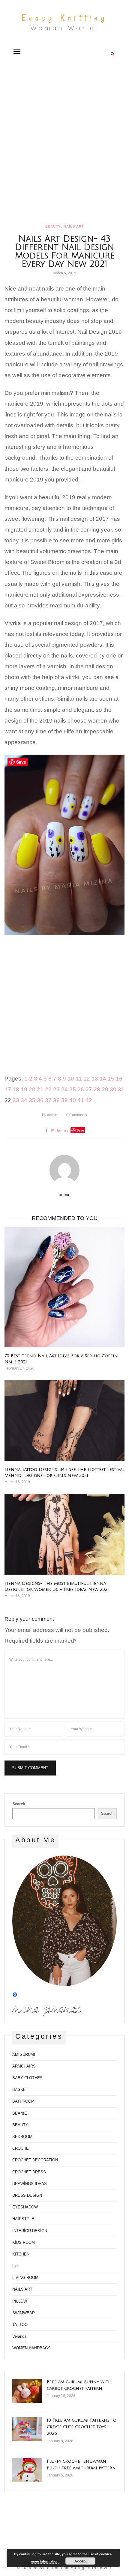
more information (45, 2561)
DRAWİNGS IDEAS (30, 2184)
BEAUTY (53, 226)
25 (73, 1089)
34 (24, 1100)
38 (56, 1100)
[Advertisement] (64, 143)
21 (40, 1089)
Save (80, 1130)
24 (64, 1089)
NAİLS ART (74, 226)
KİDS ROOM (24, 2242)
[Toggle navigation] (17, 52)
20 (32, 1089)
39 (64, 1100)
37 (48, 1100)
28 (97, 1089)
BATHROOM (23, 2101)
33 (16, 1100)
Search (19, 1804)
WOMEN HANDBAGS (31, 2348)
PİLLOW (20, 2301)
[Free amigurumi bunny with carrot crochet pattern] (27, 2391)
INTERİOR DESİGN (30, 2231)
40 (73, 1100)
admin (50, 1115)
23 (56, 1089)
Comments (77, 1115)
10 (71, 1079)
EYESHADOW (25, 2207)
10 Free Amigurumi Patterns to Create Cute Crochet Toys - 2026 (82, 2427)
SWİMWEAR (24, 2313)
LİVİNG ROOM (25, 2278)
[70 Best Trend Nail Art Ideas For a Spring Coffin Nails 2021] (64, 1287)
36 (40, 1100)
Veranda (19, 2336)
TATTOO (20, 2325)
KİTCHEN (21, 2254)
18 (16, 1089)
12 (87, 1079)
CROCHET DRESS (29, 2172)
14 (103, 1079)
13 (95, 1079)
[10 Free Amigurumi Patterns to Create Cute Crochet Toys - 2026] (27, 2429)
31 (121, 1089)
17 (8, 1089)
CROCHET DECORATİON (35, 2160)
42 (89, 1100)
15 (111, 1079)
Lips (16, 2266)
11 (79, 1079)
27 (89, 1089)
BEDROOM (22, 2137)
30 (113, 1089)
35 (32, 1100)
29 (105, 1089)
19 (24, 1089)
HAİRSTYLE (23, 2219)
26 (81, 1089)
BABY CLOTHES (27, 2078)
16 (119, 1079)
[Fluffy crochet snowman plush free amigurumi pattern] (27, 2470)
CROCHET (22, 2148)
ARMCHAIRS (24, 2066)
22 (48, 1089)
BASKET (20, 2090)
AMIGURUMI (24, 2054)
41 (81, 1100)
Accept (81, 2561)
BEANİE (20, 2113)
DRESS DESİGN (27, 2195)
